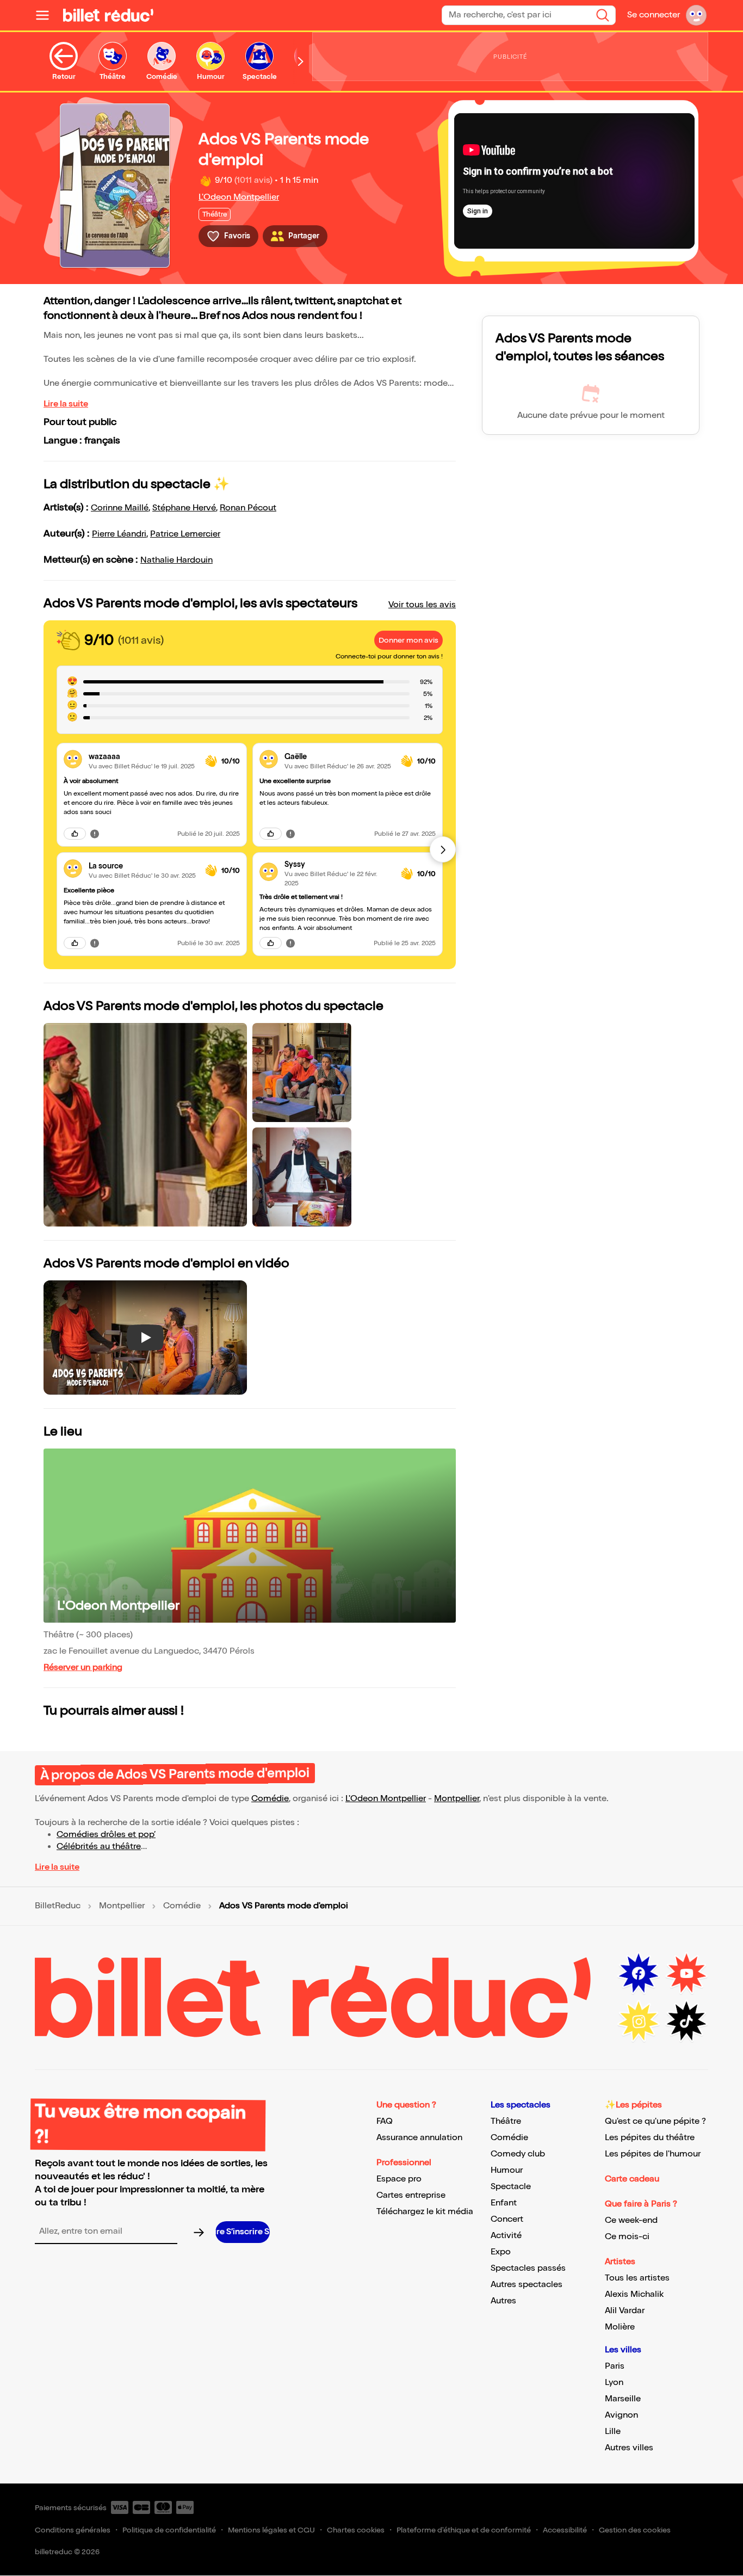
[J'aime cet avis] (75, 834)
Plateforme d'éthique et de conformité (464, 2530)
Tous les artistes (637, 2278)
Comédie (270, 1799)
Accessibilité (565, 2530)
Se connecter (654, 15)
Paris (615, 2366)
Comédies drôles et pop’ (106, 1835)
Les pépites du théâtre (650, 2138)
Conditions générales (73, 2530)
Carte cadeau (632, 2179)
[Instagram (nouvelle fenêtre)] (639, 2022)
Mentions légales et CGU (271, 2530)
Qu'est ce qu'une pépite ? (655, 2121)
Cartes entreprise (411, 2195)
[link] (143, 757)
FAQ (385, 2121)
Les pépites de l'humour (653, 2154)
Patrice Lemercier (185, 534)
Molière (620, 2327)
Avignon (621, 2415)
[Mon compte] (696, 15)
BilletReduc (58, 1906)
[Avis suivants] (443, 849)
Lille (613, 2432)
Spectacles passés (528, 2268)
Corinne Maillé (120, 508)
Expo (501, 2252)
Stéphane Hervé (184, 508)
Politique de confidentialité (169, 2530)
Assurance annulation (419, 2138)
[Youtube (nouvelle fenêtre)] (686, 1974)
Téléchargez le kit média (425, 2212)
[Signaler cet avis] (95, 834)
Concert (507, 2219)
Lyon (614, 2383)
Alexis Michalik (634, 2294)
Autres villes (629, 2448)
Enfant (504, 2203)
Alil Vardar (625, 2311)
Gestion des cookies (635, 2530)
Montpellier (457, 1799)
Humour (507, 2170)
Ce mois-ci (627, 2237)
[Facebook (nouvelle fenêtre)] (639, 1974)
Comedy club (518, 2154)
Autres (503, 2301)
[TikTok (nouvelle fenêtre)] (686, 2022)
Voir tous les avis (422, 605)
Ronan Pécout (248, 508)
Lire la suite (66, 404)
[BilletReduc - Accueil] (108, 15)
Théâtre (506, 2121)
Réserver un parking (83, 1668)
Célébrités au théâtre (99, 1847)
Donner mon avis (408, 640)
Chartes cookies (356, 2530)
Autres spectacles (527, 2285)
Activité (506, 2236)
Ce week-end (631, 2220)
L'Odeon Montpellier (239, 197)
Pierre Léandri (119, 534)
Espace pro (399, 2179)
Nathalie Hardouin (177, 560)
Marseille (623, 2399)
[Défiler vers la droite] (301, 61)
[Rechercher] (603, 15)
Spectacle (511, 2187)
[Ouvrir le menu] (47, 15)
